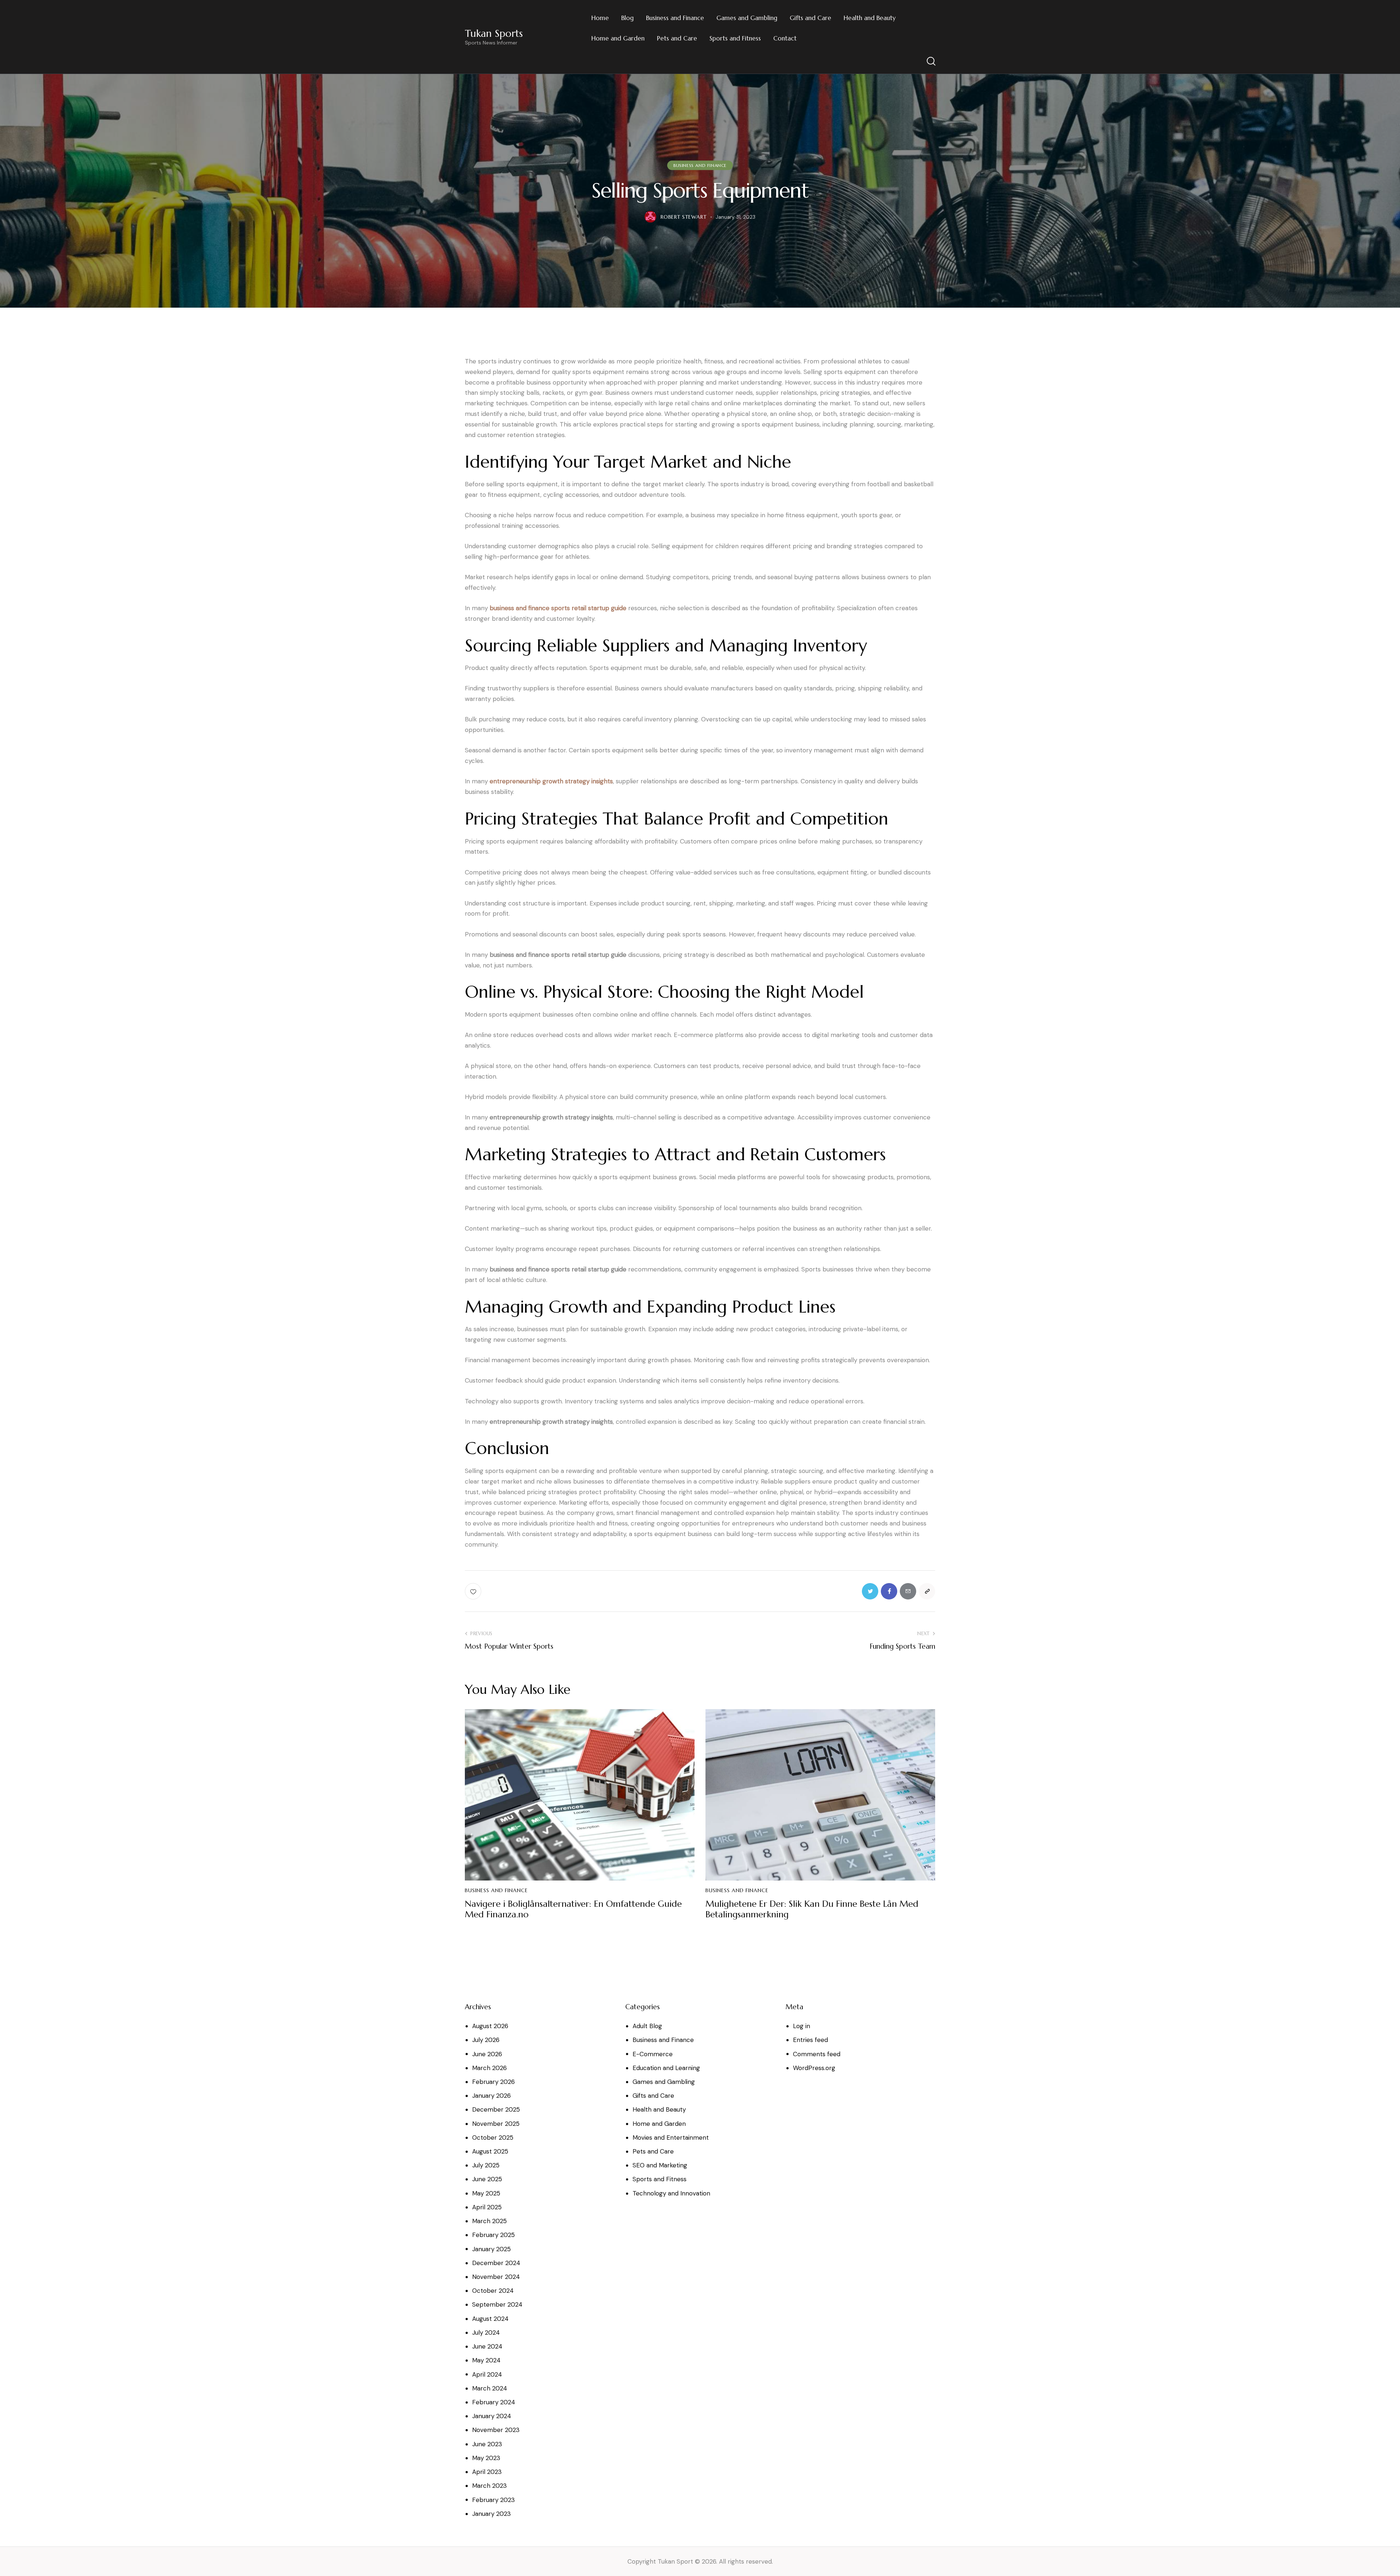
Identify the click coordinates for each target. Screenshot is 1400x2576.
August (490, 2026)
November (496, 2124)
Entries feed (810, 2040)
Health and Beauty (659, 2109)
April (487, 2207)
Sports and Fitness (660, 2179)
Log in (802, 2026)
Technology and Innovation (671, 2193)
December (496, 2109)
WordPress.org (814, 2068)
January (491, 2096)
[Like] (474, 1591)
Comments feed (817, 2054)
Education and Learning (666, 2068)
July (486, 2040)
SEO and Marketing (660, 2165)
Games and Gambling (664, 2082)
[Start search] (931, 61)
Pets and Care (653, 2151)
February (493, 2082)
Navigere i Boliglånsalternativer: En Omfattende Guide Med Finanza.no (573, 1909)
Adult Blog (647, 2026)
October (493, 2137)
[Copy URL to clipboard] (927, 1591)
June (487, 2054)
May (486, 2193)
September (497, 2304)
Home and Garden (659, 2124)
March (489, 2068)
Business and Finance (700, 165)
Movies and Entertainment (671, 2137)
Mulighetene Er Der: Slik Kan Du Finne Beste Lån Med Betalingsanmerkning (812, 1909)
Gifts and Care (653, 2096)
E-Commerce (653, 2054)
